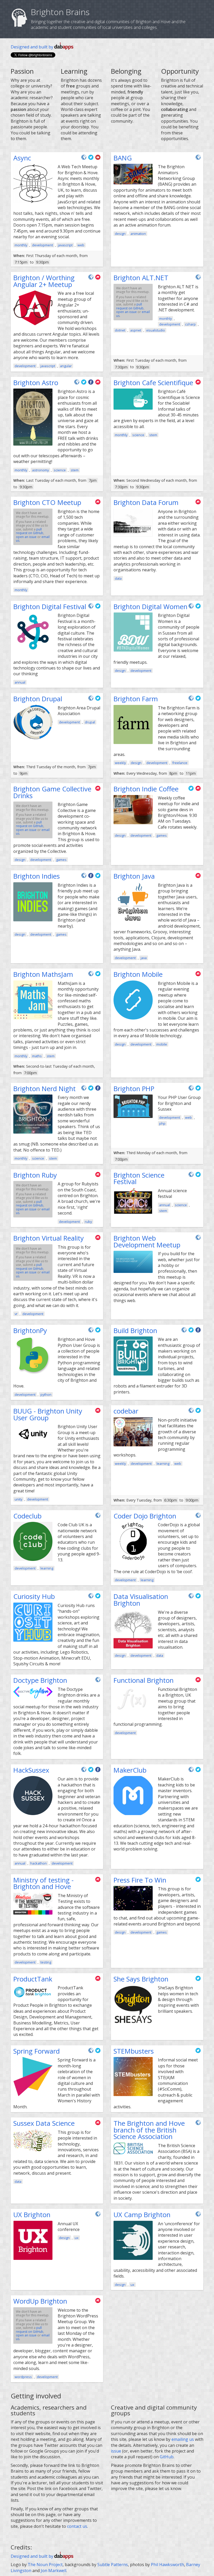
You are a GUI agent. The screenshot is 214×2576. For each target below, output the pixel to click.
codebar (126, 1411)
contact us (77, 2526)
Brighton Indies (37, 876)
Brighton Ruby (35, 1175)
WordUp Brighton (40, 2301)
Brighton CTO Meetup (47, 502)
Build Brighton (135, 1331)
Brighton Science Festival (139, 1178)
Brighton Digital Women (150, 607)
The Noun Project (45, 2565)
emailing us (183, 2439)
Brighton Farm (136, 699)
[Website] (85, 159)
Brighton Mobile (138, 974)
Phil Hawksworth (167, 2565)
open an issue (126, 312)
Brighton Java (134, 876)
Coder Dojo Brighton (145, 1516)
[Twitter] (92, 159)
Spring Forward (37, 2051)
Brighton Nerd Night (44, 1089)
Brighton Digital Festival (50, 607)
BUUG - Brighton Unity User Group (48, 1414)
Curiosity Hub (34, 1596)
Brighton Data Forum (146, 502)
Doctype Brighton (40, 1680)
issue (116, 2451)
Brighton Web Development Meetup (147, 1242)
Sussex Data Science (44, 2123)
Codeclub (27, 1516)
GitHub (167, 2457)
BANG (123, 158)
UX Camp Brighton (142, 2215)
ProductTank (33, 1979)
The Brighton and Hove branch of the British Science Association (149, 2130)
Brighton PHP (134, 1089)
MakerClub (130, 1770)
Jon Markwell (53, 2571)
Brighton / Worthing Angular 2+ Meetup (44, 281)
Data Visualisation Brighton (141, 1600)
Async (22, 158)
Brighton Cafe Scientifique (153, 383)
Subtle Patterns (113, 2565)
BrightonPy (30, 1331)
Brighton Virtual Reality (49, 1238)
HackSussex (31, 1770)
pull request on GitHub (130, 306)
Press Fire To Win (140, 1880)
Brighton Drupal (38, 699)
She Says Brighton (141, 1979)
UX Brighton (32, 2215)
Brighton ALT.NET (141, 278)
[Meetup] (98, 279)
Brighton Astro (36, 383)
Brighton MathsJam (43, 974)
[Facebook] (92, 384)
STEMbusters (134, 2051)
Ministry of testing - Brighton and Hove (43, 1883)
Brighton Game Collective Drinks (52, 792)
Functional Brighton (144, 1680)
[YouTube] (98, 159)
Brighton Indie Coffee (146, 789)
